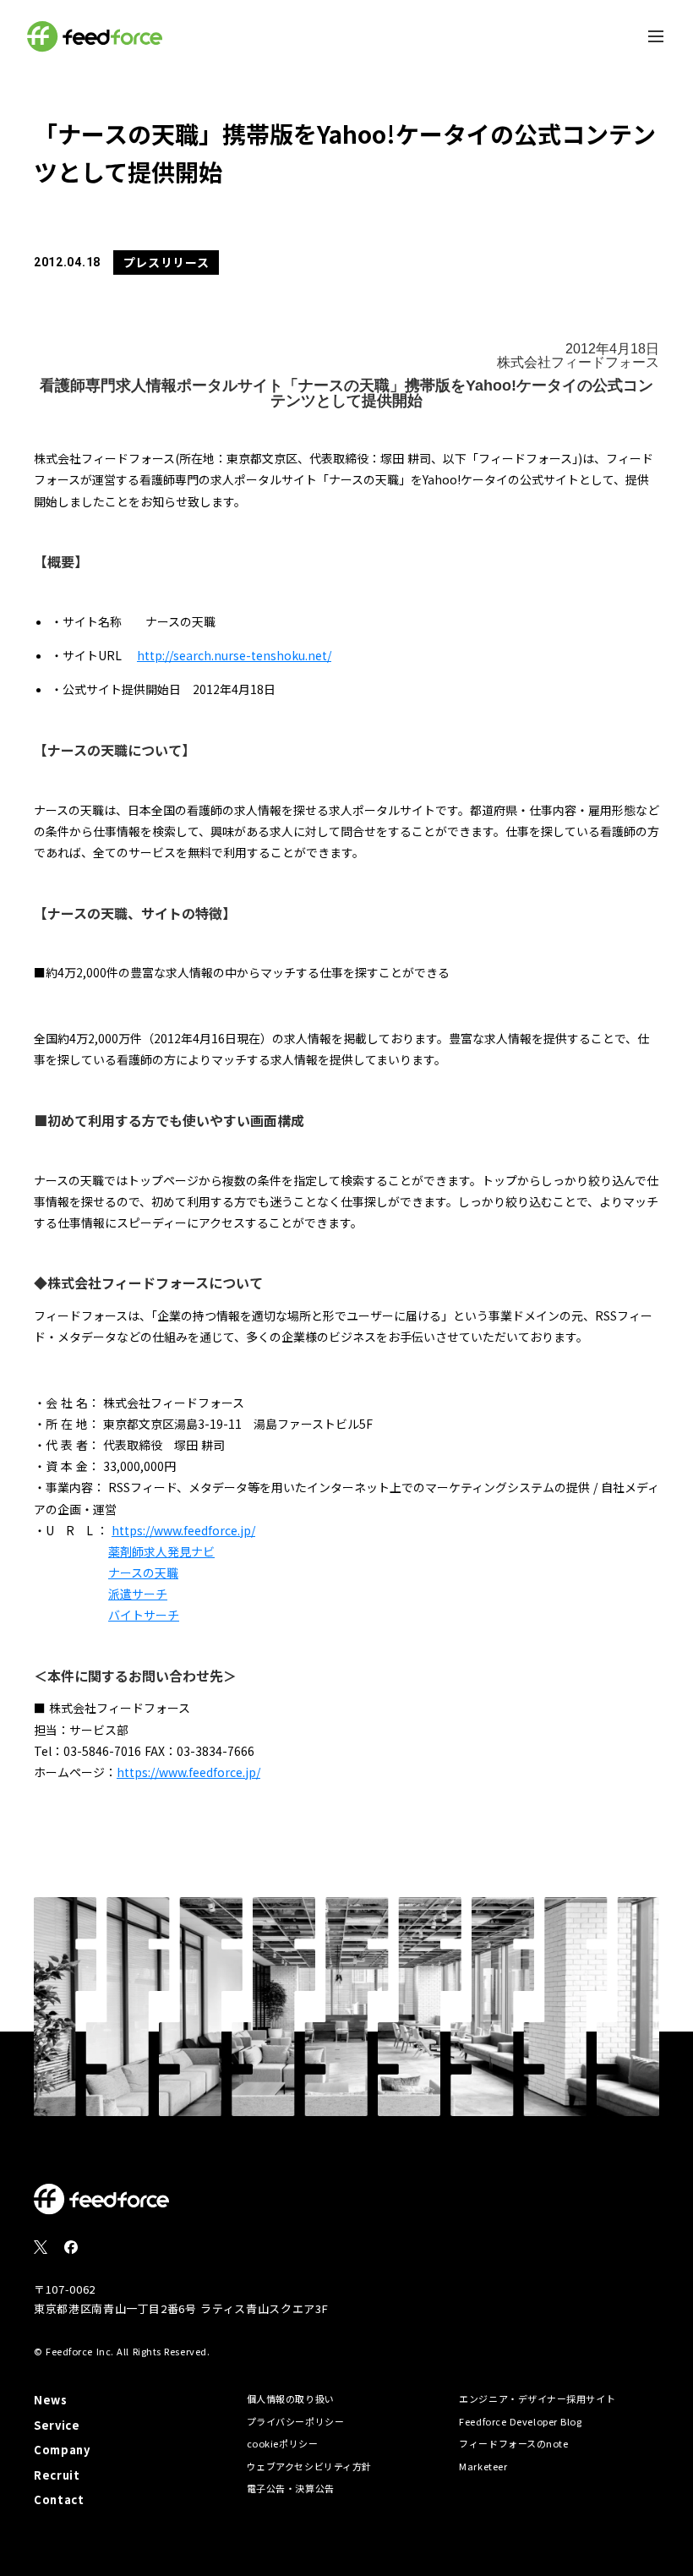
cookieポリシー (283, 2443)
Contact (59, 2499)
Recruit (57, 2475)
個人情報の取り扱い (291, 2398)
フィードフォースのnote (513, 2443)
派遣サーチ (138, 1594)
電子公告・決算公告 (291, 2488)
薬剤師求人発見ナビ (161, 1551)
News (51, 2400)
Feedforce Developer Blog (520, 2421)
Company (62, 2450)
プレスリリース (166, 262)
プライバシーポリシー (296, 2421)
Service (57, 2425)
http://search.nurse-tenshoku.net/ (234, 655)
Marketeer (483, 2466)
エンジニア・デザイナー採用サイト (537, 2398)
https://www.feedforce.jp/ (183, 1530)
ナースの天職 (143, 1572)
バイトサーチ (144, 1615)
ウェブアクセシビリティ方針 (309, 2466)
